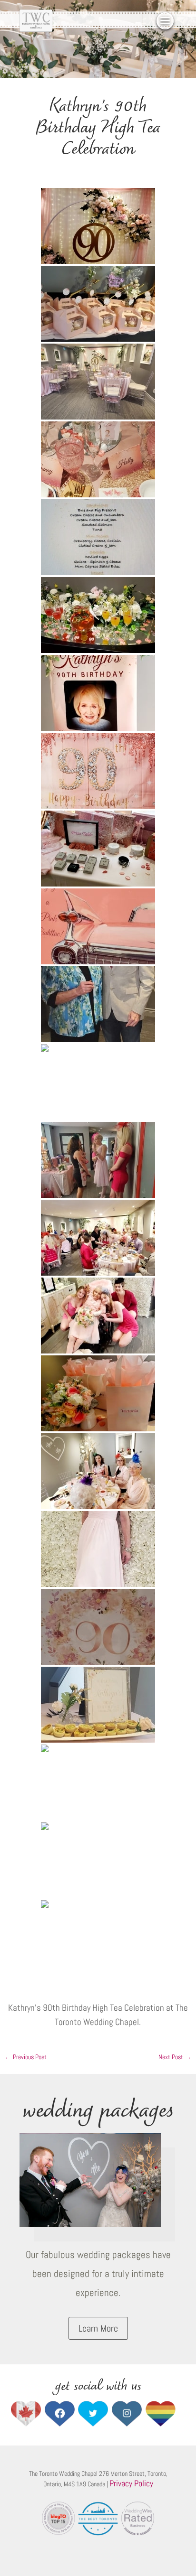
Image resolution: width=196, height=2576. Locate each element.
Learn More (98, 2328)
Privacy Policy (131, 2483)
